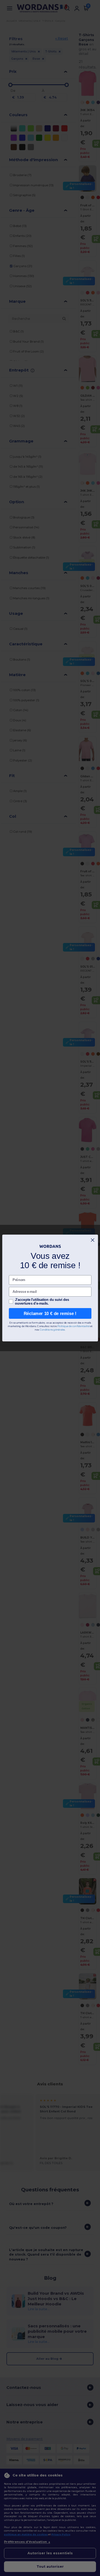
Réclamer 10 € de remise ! (50, 1313)
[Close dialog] (93, 1240)
